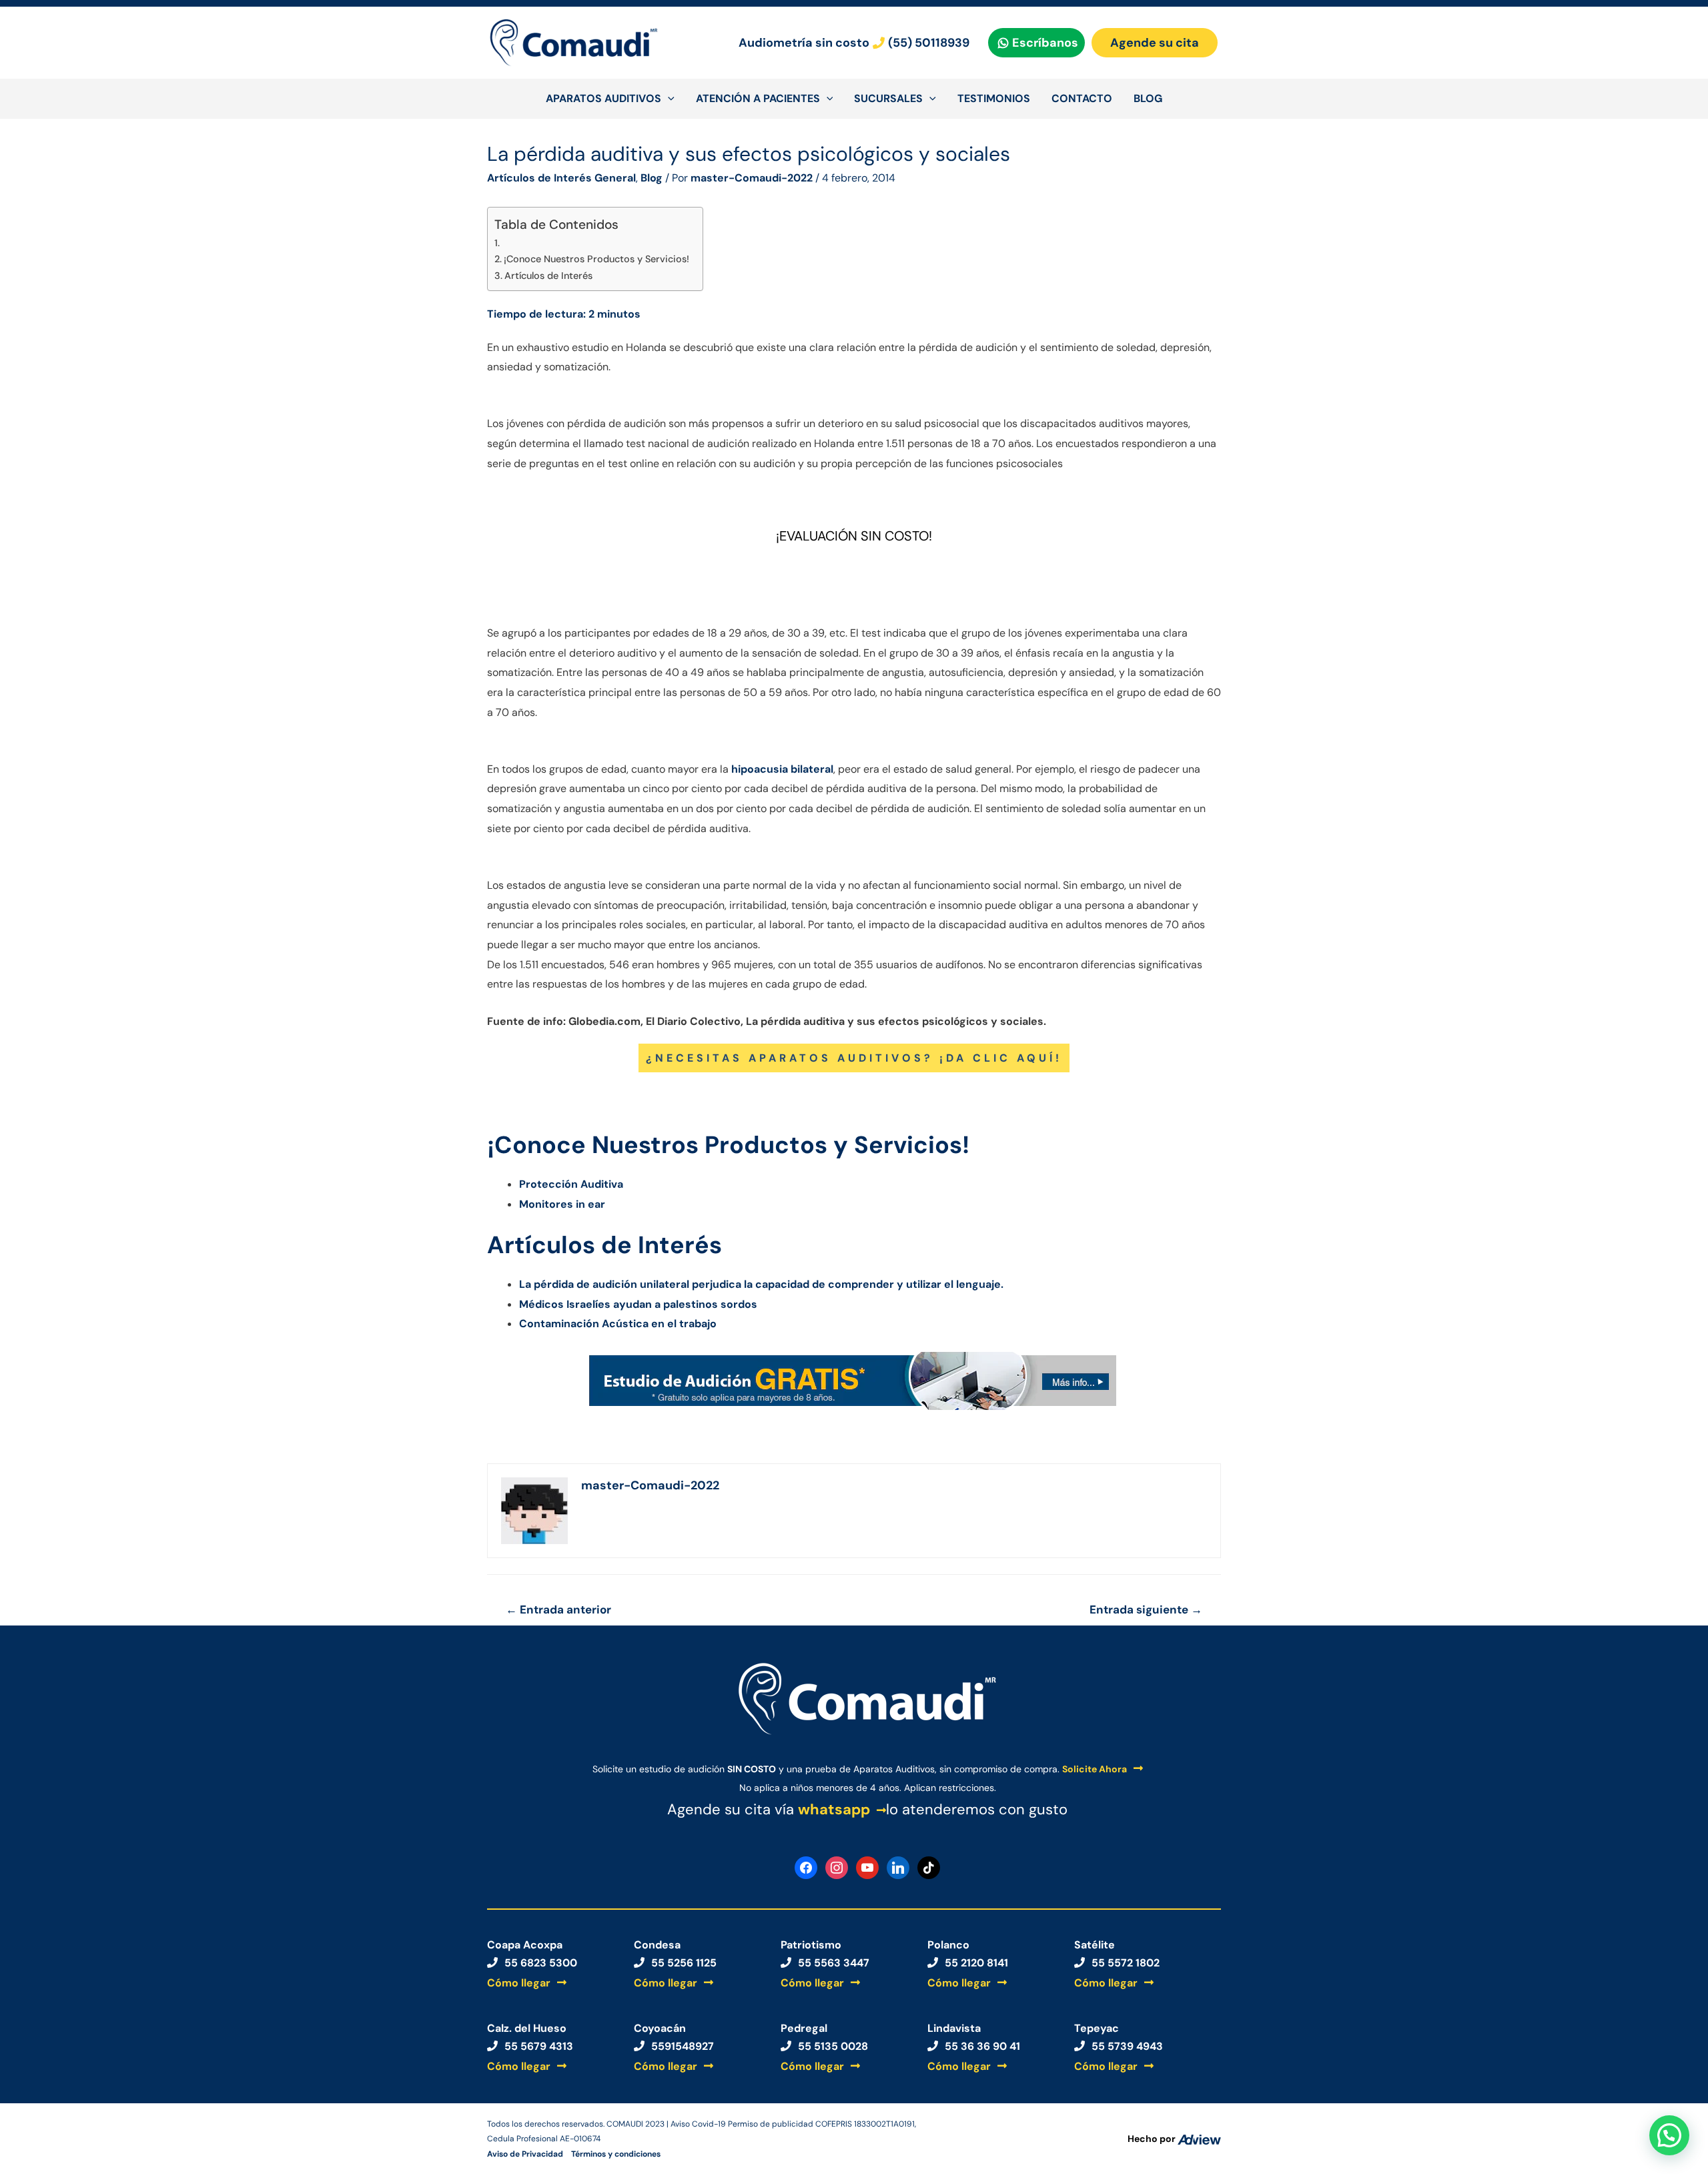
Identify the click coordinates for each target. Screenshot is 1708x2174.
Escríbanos (1045, 43)
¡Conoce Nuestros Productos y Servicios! (596, 259)
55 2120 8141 (976, 1963)
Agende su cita (1155, 43)
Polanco (948, 1945)
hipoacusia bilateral (782, 769)
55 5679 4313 (539, 2046)
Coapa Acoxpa (525, 1945)
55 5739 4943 (1127, 2046)
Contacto (1082, 98)
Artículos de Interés (548, 276)
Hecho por (1153, 2139)
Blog (652, 178)
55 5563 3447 (834, 1963)
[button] (1669, 2135)
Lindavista (954, 2028)
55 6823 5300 (541, 1963)
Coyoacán (660, 2028)
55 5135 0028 (833, 2046)
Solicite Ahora (1095, 1769)
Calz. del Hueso (527, 2028)
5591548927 (683, 2046)
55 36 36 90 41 (982, 2046)
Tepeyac (1097, 2028)
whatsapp (834, 1809)
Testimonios (994, 98)
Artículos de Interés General (561, 178)
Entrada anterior (558, 1609)
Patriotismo (811, 1945)
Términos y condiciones (616, 2153)
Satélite (1095, 1945)
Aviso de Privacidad (525, 2153)
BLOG (1148, 98)
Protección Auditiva (571, 1184)
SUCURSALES (888, 98)
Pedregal (804, 2028)
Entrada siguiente (1146, 1609)
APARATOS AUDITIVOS (603, 98)
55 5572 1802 (1126, 1963)
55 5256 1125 (684, 1963)
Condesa (657, 1945)
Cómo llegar (519, 1983)
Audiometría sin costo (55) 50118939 (854, 43)
